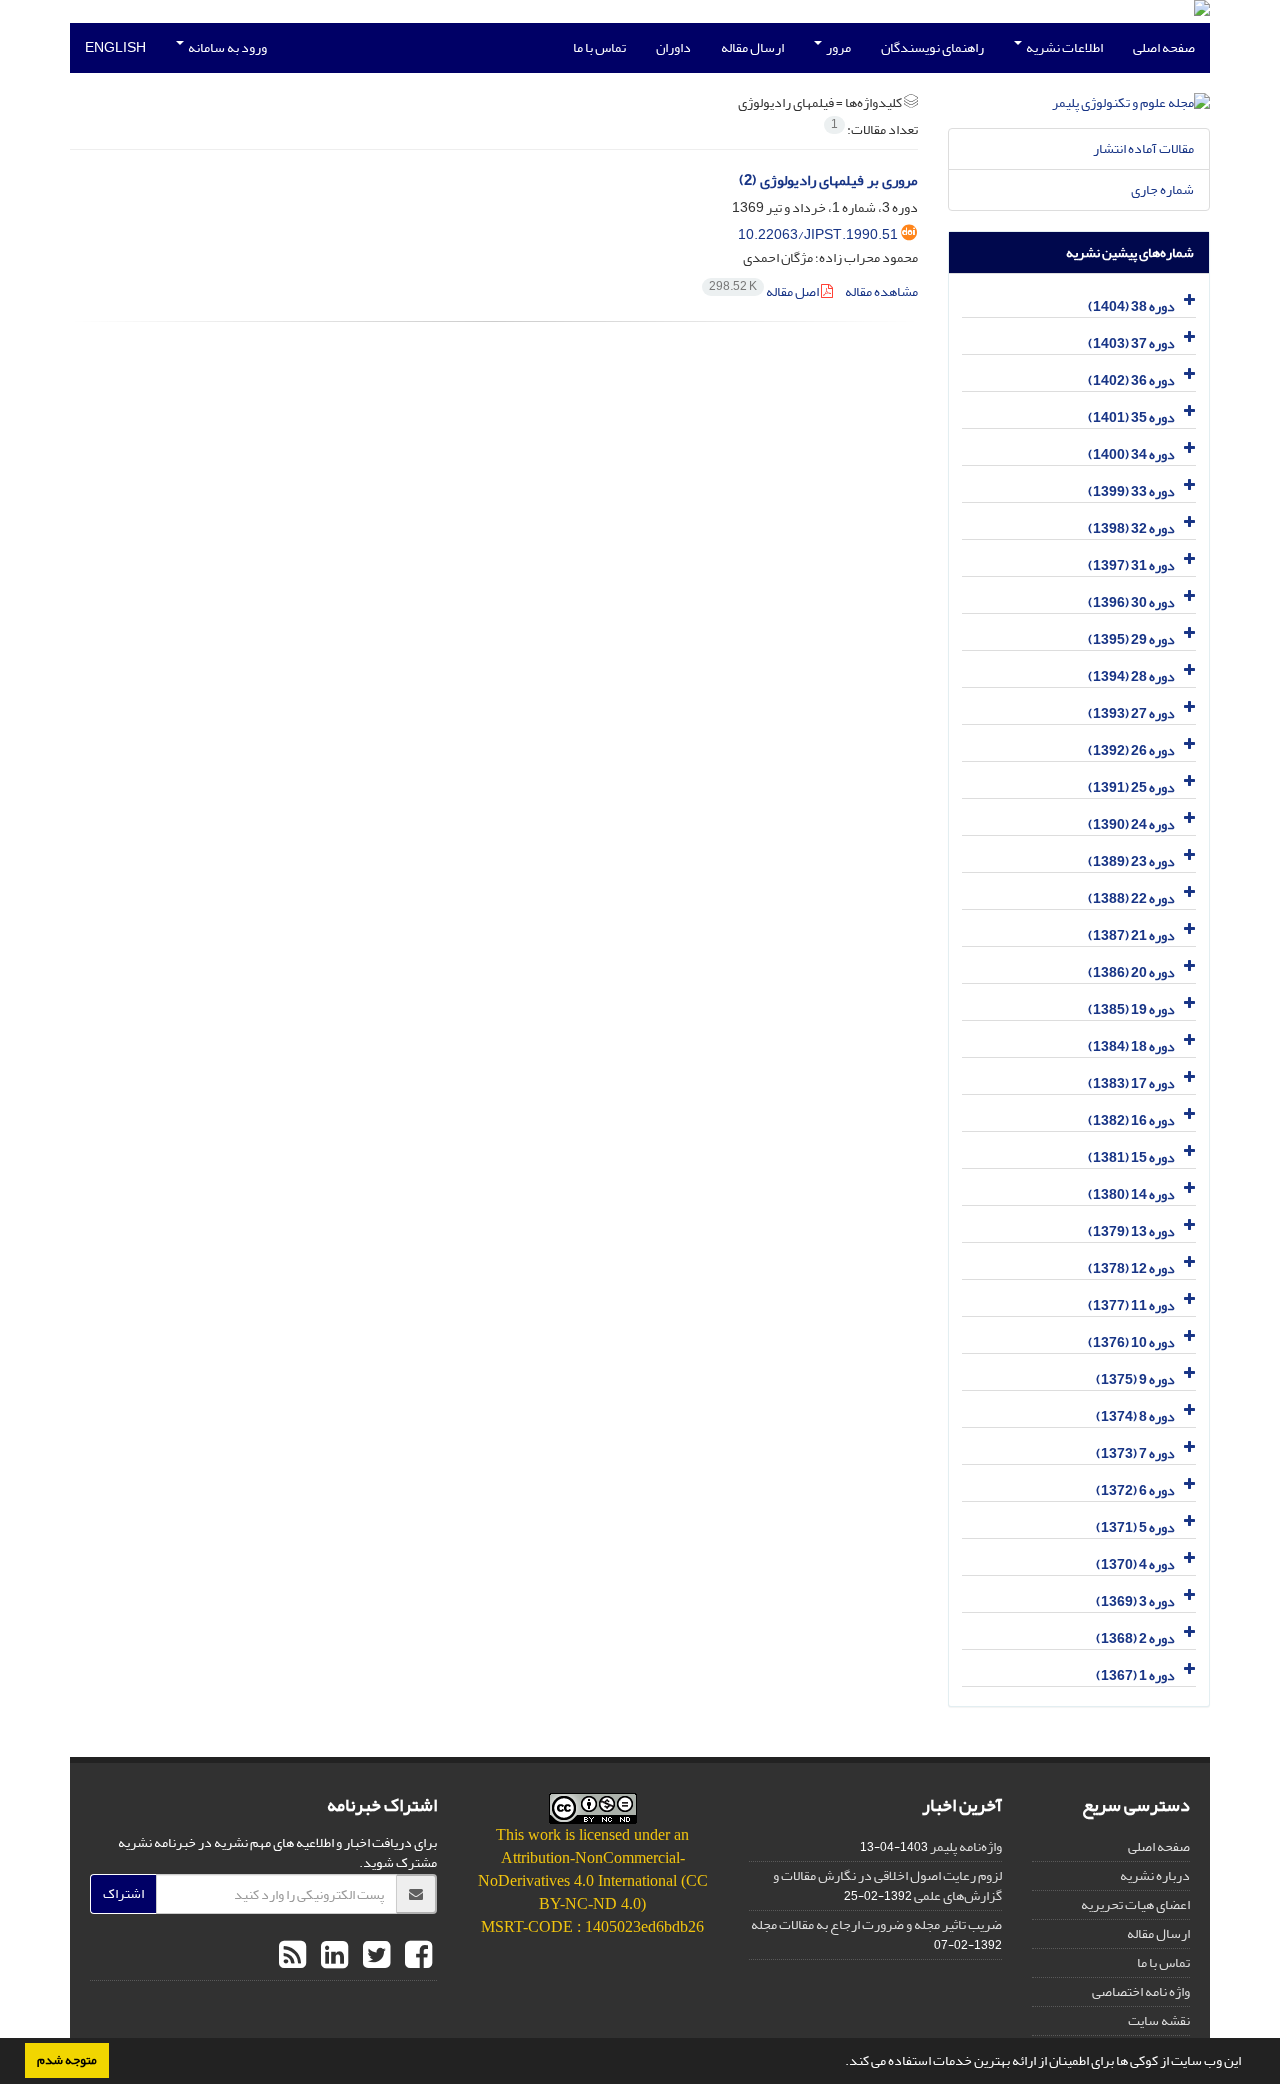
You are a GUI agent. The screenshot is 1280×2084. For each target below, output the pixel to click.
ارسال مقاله (752, 47)
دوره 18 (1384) (1131, 1046)
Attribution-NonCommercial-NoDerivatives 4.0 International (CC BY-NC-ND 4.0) (593, 1880)
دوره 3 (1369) (1135, 1601)
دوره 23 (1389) (1131, 861)
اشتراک (123, 1893)
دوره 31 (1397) (1131, 565)
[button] (840, 2063)
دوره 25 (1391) (1131, 787)
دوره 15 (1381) (1131, 1157)
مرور (837, 47)
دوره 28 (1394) (1131, 676)
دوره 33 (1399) (1131, 491)
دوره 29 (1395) (1131, 639)
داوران (673, 47)
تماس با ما (599, 47)
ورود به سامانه (226, 47)
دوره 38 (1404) (1131, 306)
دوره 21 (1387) (1131, 935)
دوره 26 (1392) (1131, 750)
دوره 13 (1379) (1131, 1231)
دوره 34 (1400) (1131, 454)
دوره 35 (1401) (1131, 417)
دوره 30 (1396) (1131, 602)
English (115, 47)
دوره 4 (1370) (1135, 1564)
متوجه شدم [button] (67, 2060)
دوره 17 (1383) (1131, 1083)
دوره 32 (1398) (1131, 528)
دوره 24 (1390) (1131, 824)
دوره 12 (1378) (1131, 1268)
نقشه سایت (1159, 2020)
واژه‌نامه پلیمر (966, 1846)
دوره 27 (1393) (1131, 713)
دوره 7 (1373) (1135, 1453)
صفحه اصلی (1164, 47)
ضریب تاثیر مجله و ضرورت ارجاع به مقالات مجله (876, 1924)
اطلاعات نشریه (1063, 47)
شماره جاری (1162, 189)
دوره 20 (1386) (1131, 972)
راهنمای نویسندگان (932, 47)
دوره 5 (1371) (1135, 1527)
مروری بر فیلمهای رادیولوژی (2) (828, 180)
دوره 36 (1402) (1131, 380)
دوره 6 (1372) (1135, 1490)
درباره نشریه (1155, 1875)
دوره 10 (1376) (1131, 1342)
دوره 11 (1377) (1131, 1305)
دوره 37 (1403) (1131, 343)
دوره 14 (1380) (1131, 1194)
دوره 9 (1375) (1135, 1379)
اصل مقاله (765, 291)
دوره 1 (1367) (1135, 1675)
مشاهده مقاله (881, 291)
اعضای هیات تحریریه (1135, 1904)
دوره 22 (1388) (1131, 898)
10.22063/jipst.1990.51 (818, 234)
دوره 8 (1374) (1135, 1416)
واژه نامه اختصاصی (1141, 1991)
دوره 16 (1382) (1131, 1120)
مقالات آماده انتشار (1143, 148)
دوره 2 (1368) (1135, 1638)
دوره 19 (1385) (1131, 1009)
